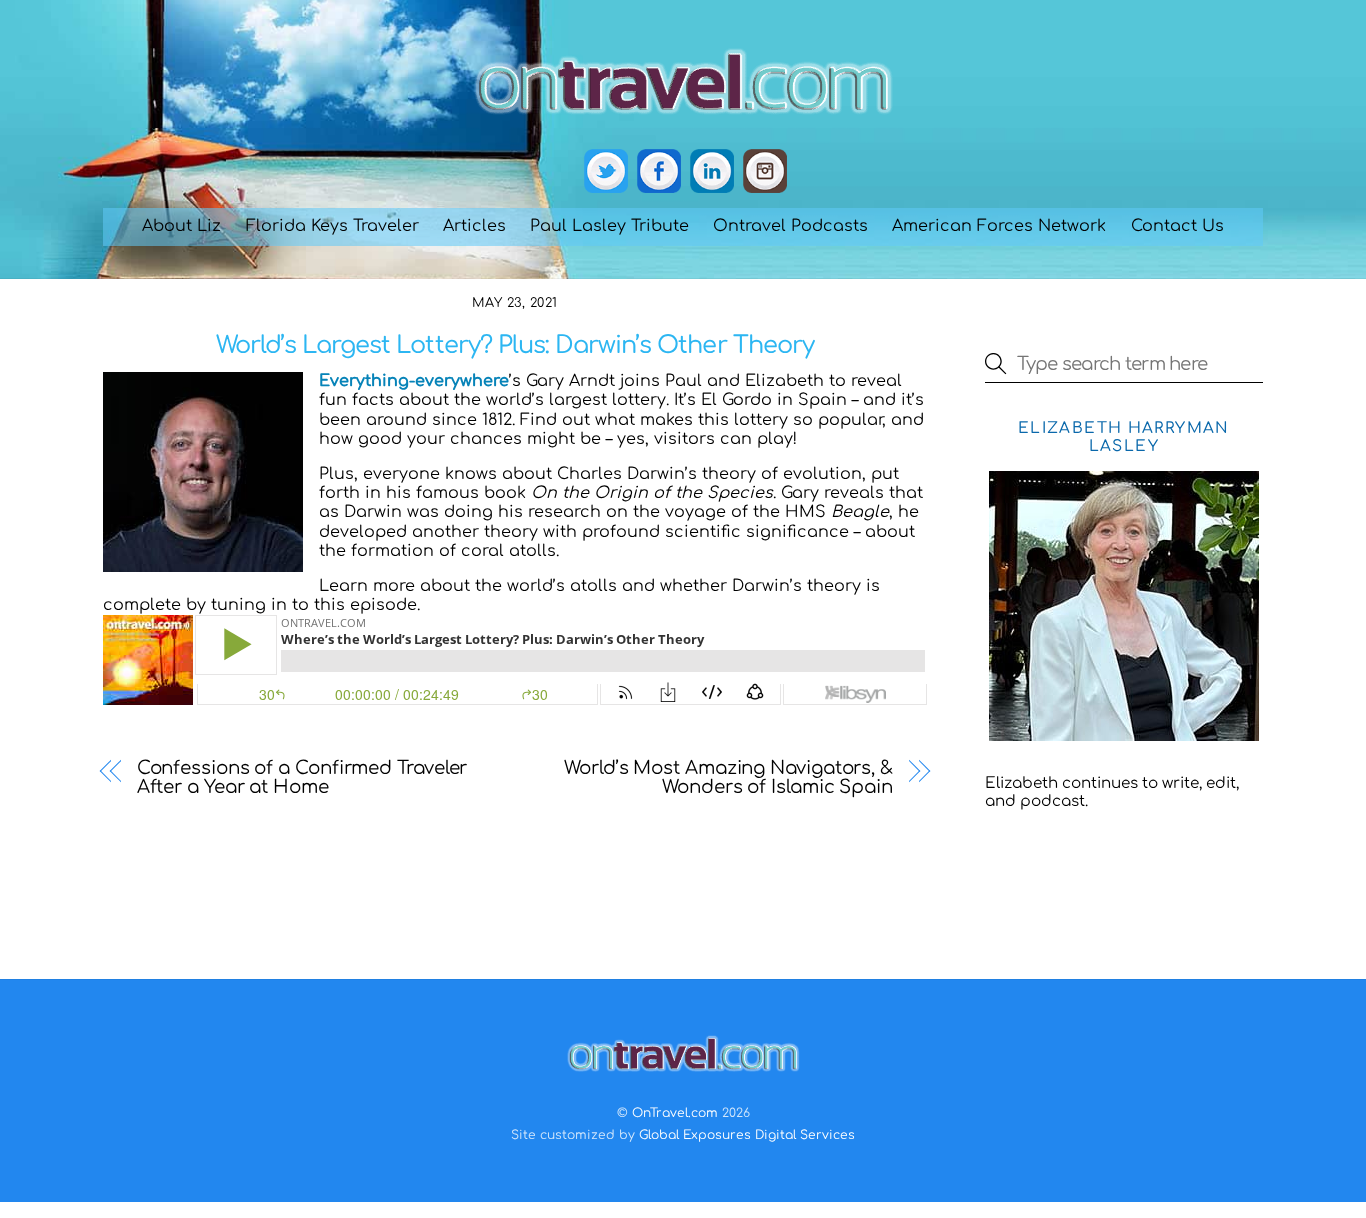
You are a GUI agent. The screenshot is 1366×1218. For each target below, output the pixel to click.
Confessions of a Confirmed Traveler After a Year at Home (302, 778)
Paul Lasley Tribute (609, 226)
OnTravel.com (675, 1113)
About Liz (181, 226)
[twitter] (606, 172)
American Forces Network (999, 226)
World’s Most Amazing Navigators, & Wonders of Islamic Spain (728, 778)
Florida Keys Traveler (332, 226)
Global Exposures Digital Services (747, 1135)
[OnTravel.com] (683, 122)
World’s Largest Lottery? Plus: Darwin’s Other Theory (515, 345)
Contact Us (1177, 226)
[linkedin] (712, 172)
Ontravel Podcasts (790, 226)
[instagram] (765, 172)
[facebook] (659, 172)
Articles (474, 226)
